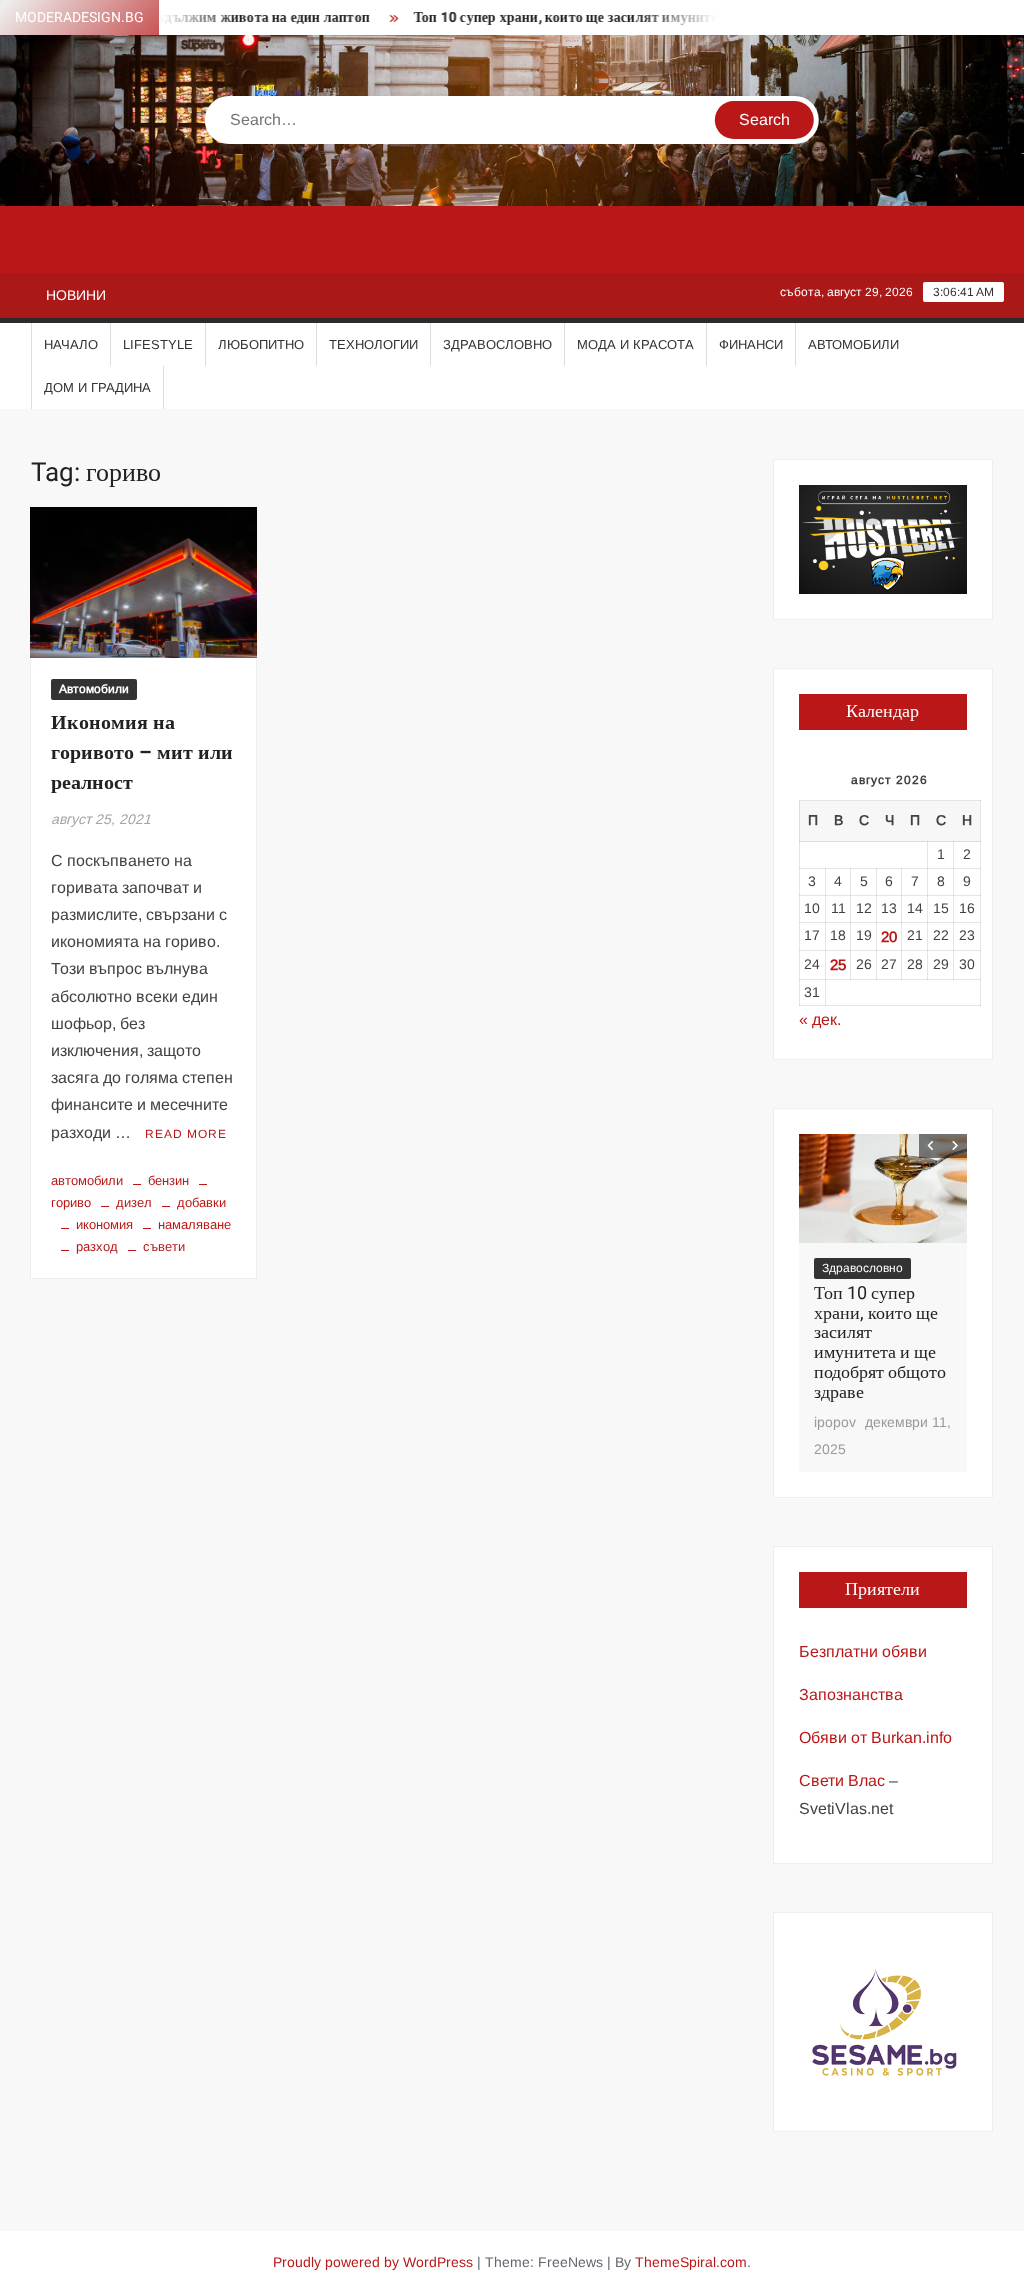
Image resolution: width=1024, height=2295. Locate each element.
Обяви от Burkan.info (875, 1737)
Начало (71, 344)
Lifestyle (158, 344)
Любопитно (261, 344)
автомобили (87, 1180)
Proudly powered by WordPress (373, 2262)
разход (97, 1246)
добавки (201, 1202)
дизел (134, 1202)
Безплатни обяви (863, 1651)
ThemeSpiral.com (691, 2262)
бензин (168, 1180)
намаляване (194, 1224)
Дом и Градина (97, 387)
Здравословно (497, 344)
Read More (186, 1134)
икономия (104, 1224)
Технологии (373, 344)
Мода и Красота (635, 344)
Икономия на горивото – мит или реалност (142, 752)
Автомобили (853, 344)
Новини (76, 295)
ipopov (835, 1422)
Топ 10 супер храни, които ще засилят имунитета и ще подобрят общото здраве (646, 17)
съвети (164, 1246)
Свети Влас (842, 1780)
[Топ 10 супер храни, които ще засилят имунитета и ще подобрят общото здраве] (883, 1189)
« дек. (820, 1019)
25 (838, 964)
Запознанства (851, 1694)
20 (889, 936)
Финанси (751, 344)
